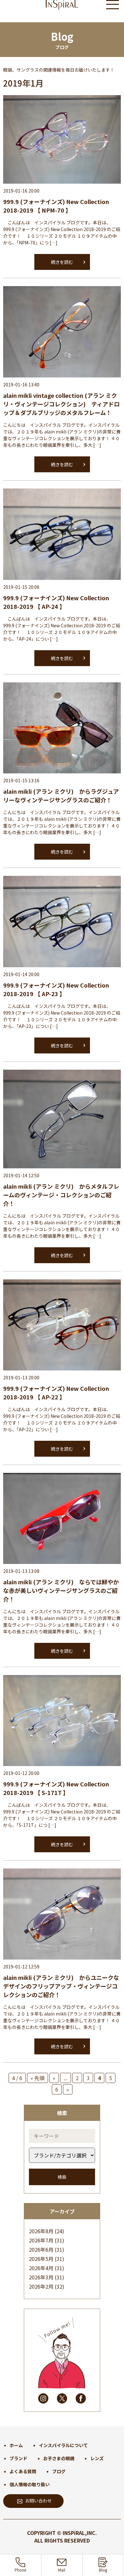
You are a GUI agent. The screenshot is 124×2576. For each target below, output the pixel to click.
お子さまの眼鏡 (59, 2458)
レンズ (97, 2458)
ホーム (16, 2445)
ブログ (59, 2471)
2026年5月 (41, 2259)
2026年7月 (41, 2240)
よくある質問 (23, 2471)
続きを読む (62, 262)
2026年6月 (41, 2249)
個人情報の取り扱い (30, 2484)
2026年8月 (41, 2231)
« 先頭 (38, 2078)
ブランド (18, 2458)
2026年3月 (41, 2277)
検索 (62, 2177)
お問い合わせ (38, 2501)
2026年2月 (41, 2286)
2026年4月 (41, 2268)
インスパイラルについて (63, 2445)
